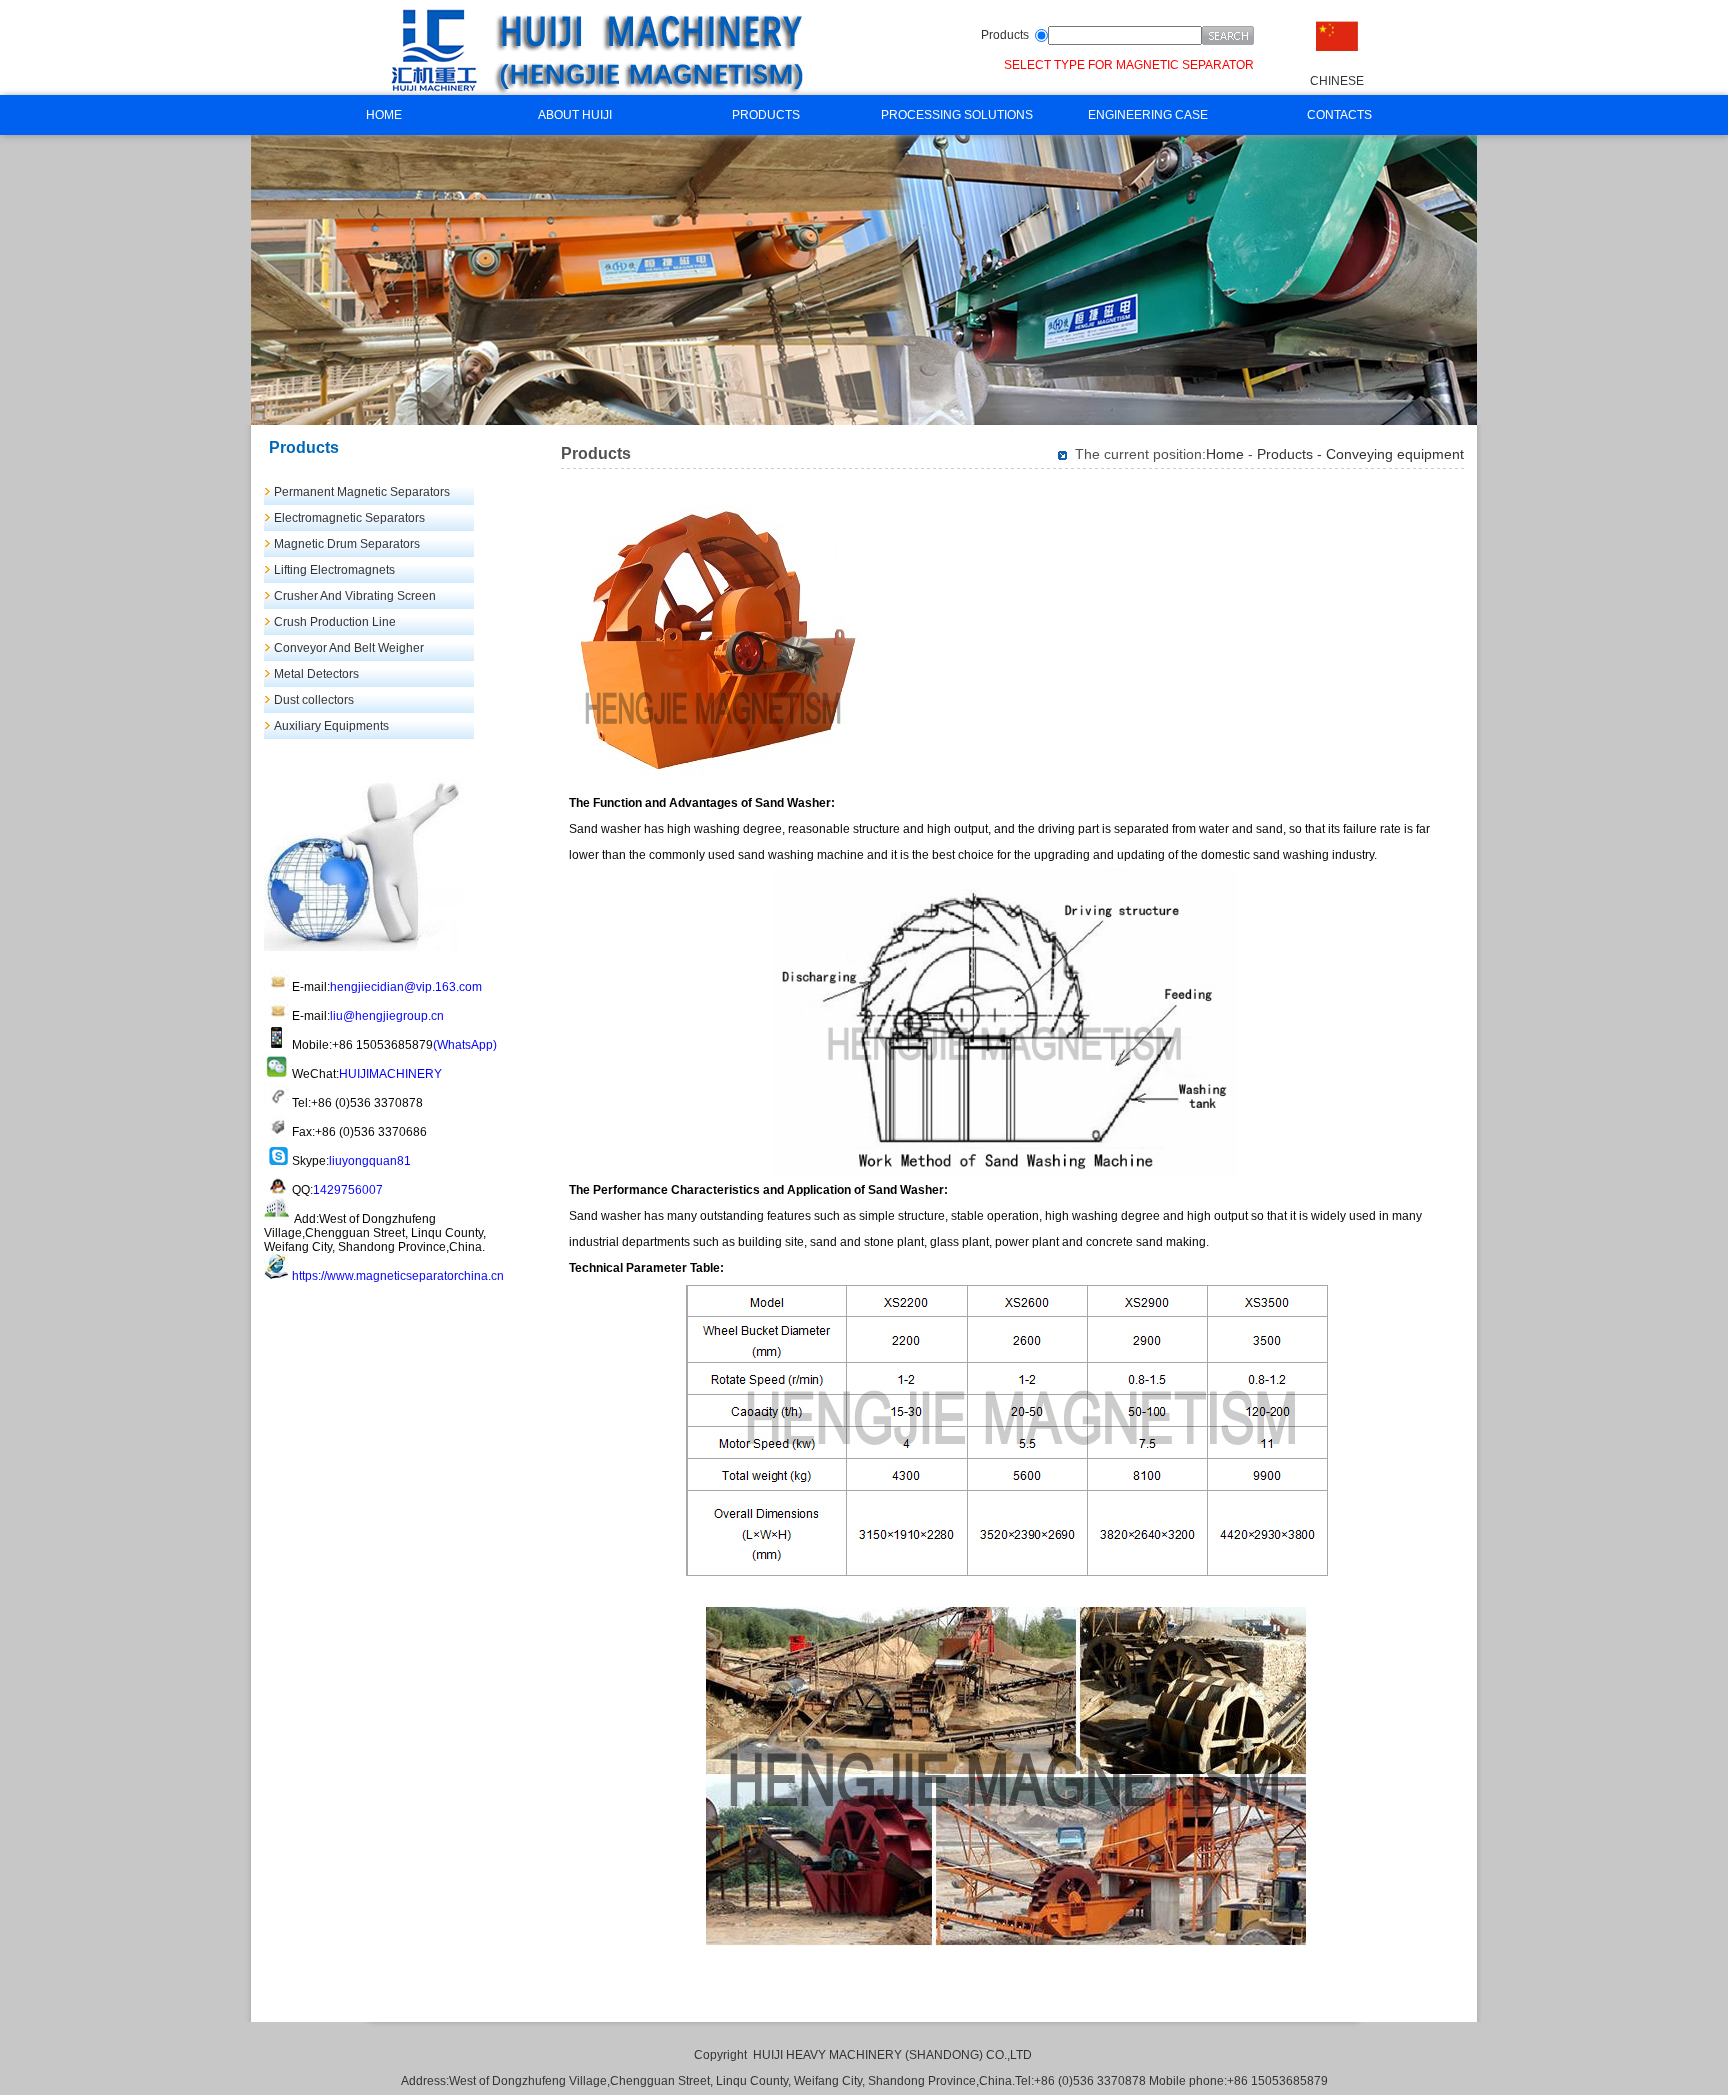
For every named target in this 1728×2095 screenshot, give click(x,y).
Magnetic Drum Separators (347, 544)
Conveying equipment (1395, 454)
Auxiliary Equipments (331, 726)
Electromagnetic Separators (349, 518)
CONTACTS (1339, 115)
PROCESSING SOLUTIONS (957, 115)
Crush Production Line (335, 622)
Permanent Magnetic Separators (362, 492)
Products (1005, 35)
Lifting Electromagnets (334, 570)
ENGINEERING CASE (1148, 115)
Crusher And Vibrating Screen (355, 596)
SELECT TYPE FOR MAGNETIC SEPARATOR (1129, 65)
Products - (1291, 454)
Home (1225, 454)
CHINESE (1337, 81)
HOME (384, 115)
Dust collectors (314, 700)
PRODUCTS (766, 115)
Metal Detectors (316, 674)
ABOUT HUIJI (575, 115)
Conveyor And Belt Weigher (349, 648)
